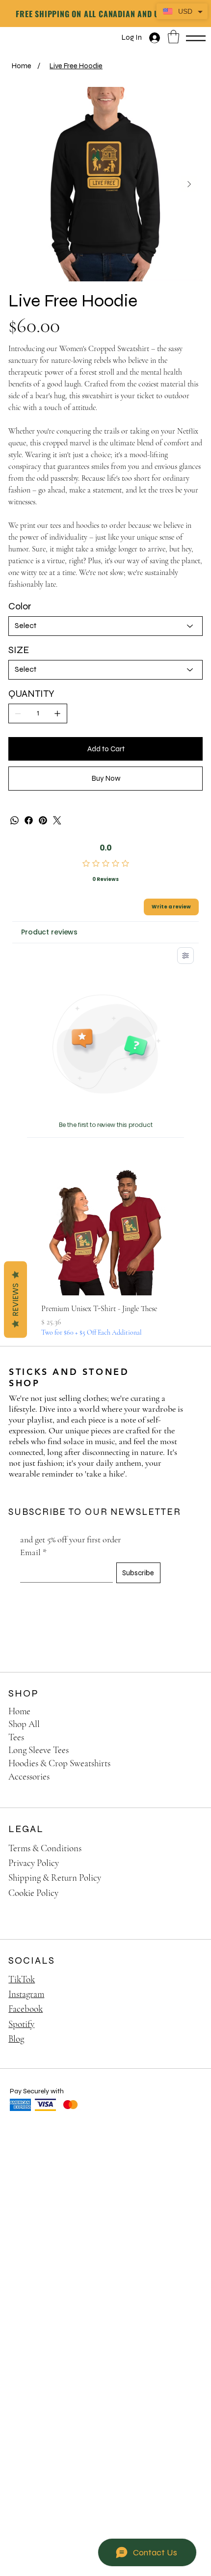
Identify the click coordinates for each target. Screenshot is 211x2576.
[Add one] (57, 713)
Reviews (15, 1300)
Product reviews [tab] (49, 932)
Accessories (29, 1776)
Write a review (171, 907)
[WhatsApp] (14, 820)
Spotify (21, 2024)
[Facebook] (29, 820)
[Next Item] (189, 184)
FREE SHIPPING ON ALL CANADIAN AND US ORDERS (105, 14)
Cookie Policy (33, 1893)
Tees (16, 1737)
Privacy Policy (34, 1863)
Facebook (26, 2009)
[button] (173, 37)
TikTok (22, 1979)
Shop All (24, 1724)
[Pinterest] (43, 820)
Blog (16, 2039)
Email (33, 1552)
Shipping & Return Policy (55, 1877)
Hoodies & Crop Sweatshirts (59, 1763)
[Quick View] (105, 1231)
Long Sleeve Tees (39, 1750)
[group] (105, 1252)
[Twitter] (57, 820)
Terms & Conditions (45, 1848)
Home (19, 1711)
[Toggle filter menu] (185, 956)
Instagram (26, 1994)
